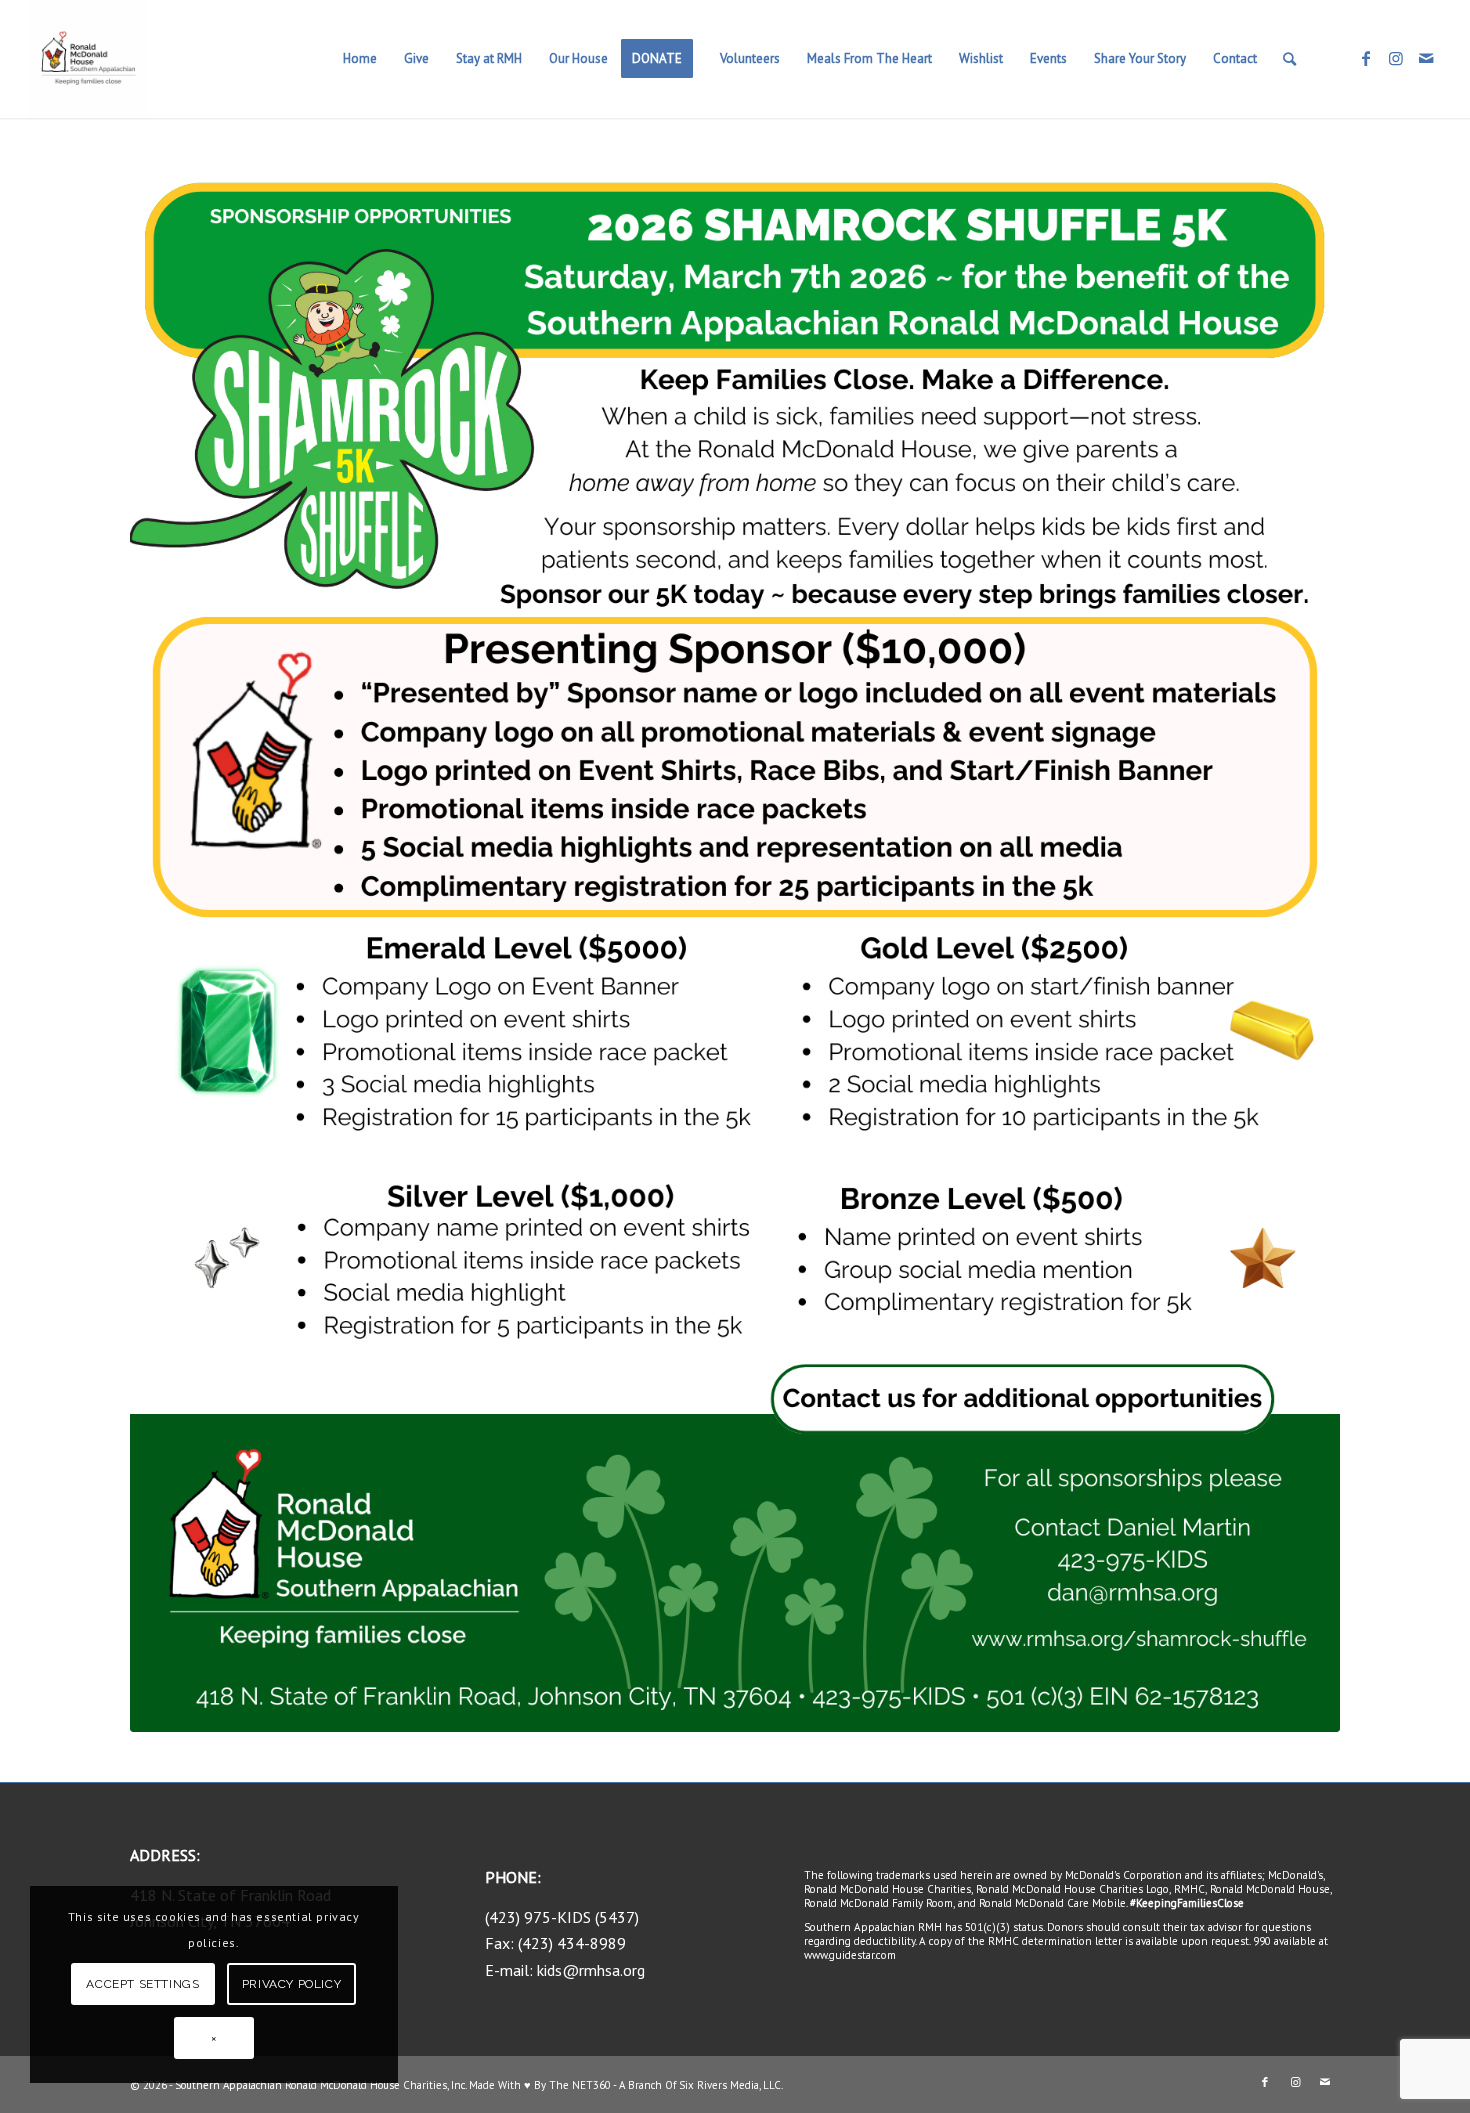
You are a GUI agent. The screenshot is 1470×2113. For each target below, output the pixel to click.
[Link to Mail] (1426, 58)
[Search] (1289, 59)
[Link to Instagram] (1396, 58)
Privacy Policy (291, 1984)
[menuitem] (360, 59)
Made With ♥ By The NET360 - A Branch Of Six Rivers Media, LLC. (626, 2085)
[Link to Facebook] (1366, 58)
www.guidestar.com (850, 1955)
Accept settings (142, 1984)
